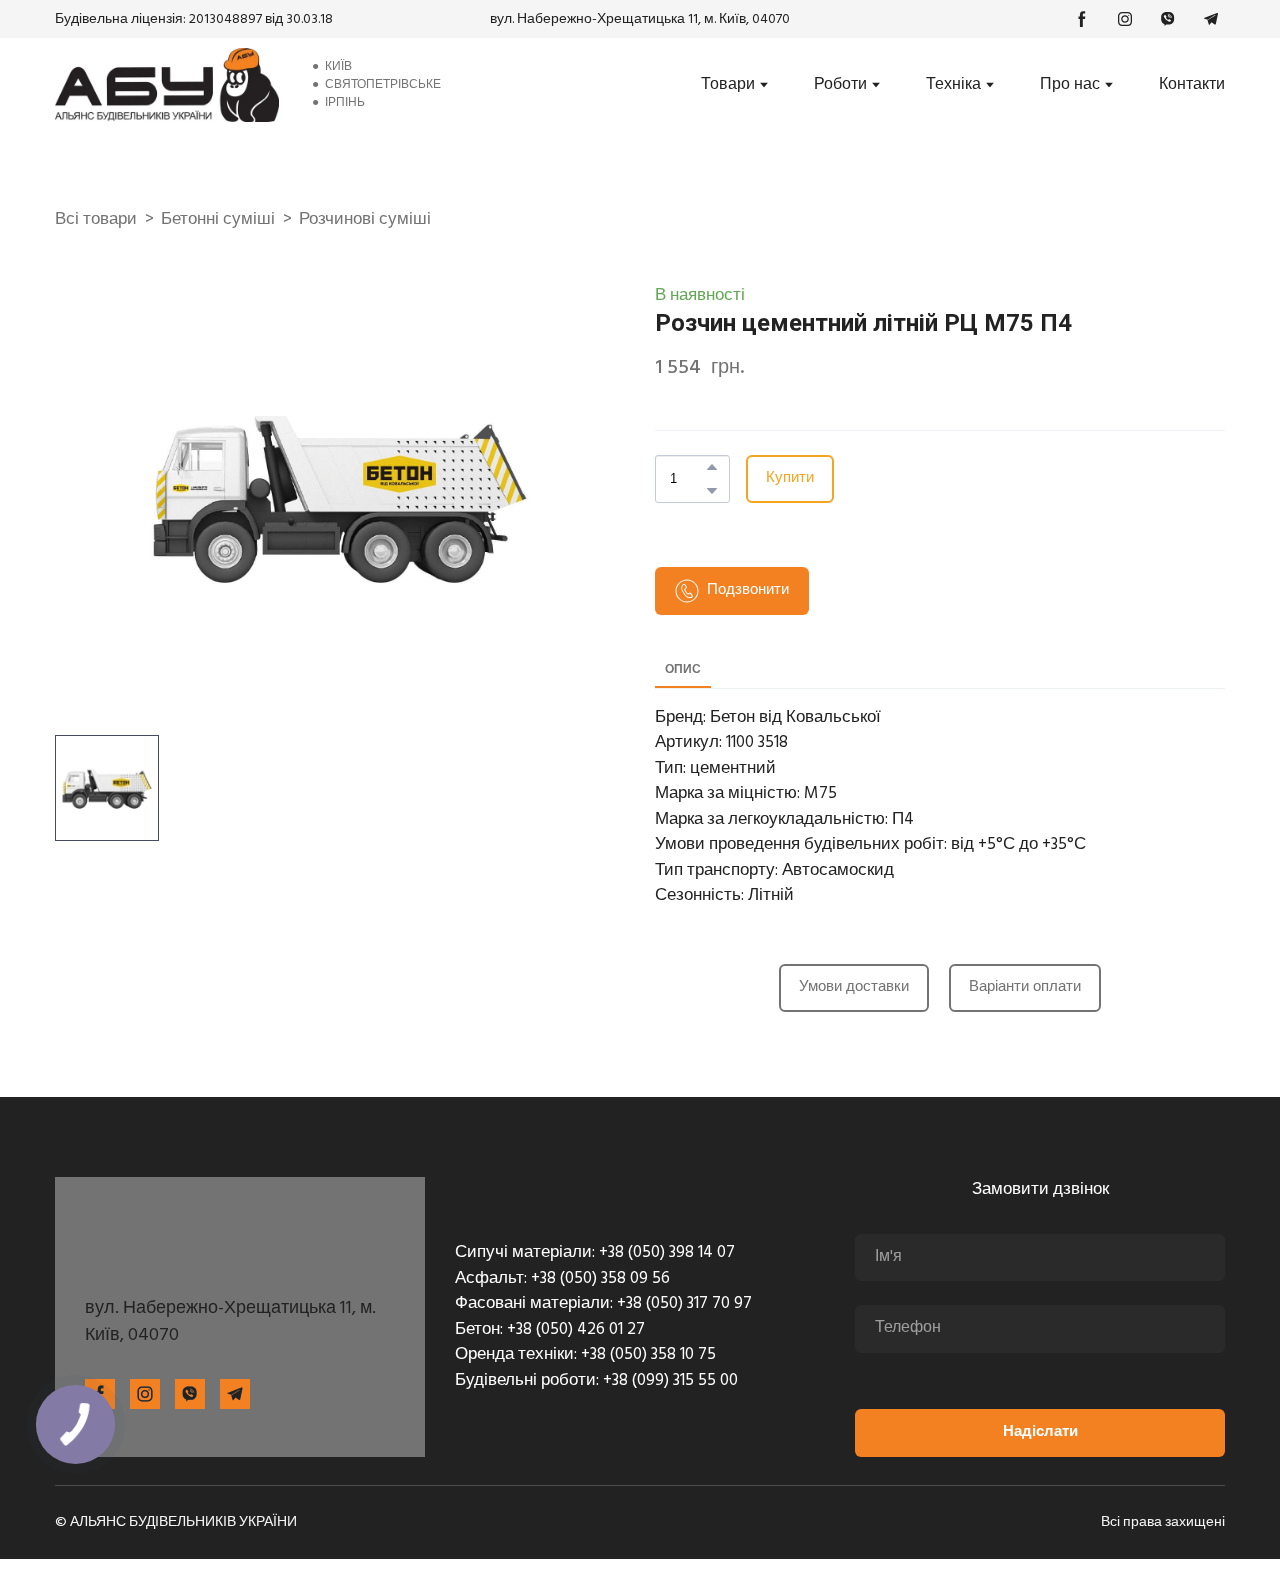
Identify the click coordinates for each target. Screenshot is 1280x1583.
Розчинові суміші (365, 220)
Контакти (1192, 85)
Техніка (953, 85)
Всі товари (96, 220)
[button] (1082, 19)
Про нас (1070, 85)
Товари (728, 85)
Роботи (840, 85)
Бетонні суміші (218, 220)
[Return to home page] (167, 85)
